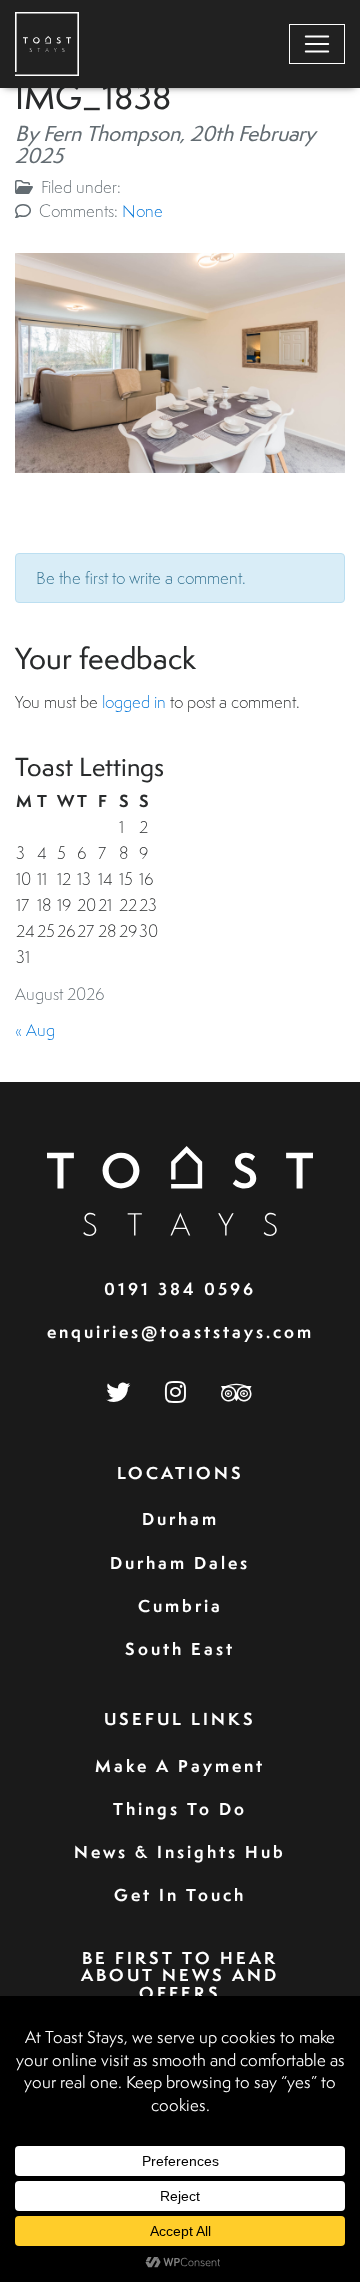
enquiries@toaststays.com (180, 1331)
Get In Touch (180, 1894)
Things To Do (180, 1808)
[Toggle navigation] (317, 44)
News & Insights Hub (180, 1851)
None (142, 210)
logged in (134, 701)
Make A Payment (180, 1765)
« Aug (35, 1029)
